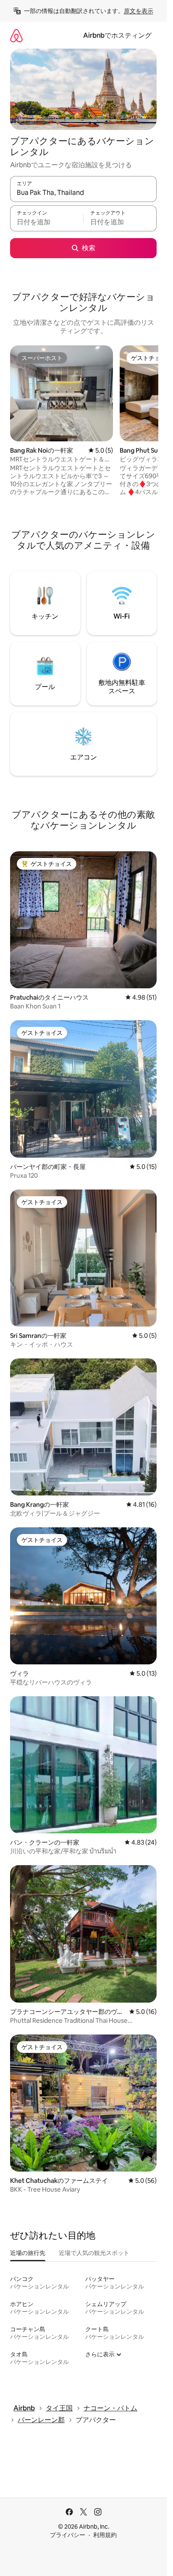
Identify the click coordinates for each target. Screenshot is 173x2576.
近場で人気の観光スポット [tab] (94, 2253)
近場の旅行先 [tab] (28, 2253)
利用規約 (105, 2535)
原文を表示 (139, 11)
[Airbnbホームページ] (16, 35)
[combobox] (83, 193)
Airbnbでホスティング (117, 35)
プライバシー (68, 2535)
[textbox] (47, 222)
